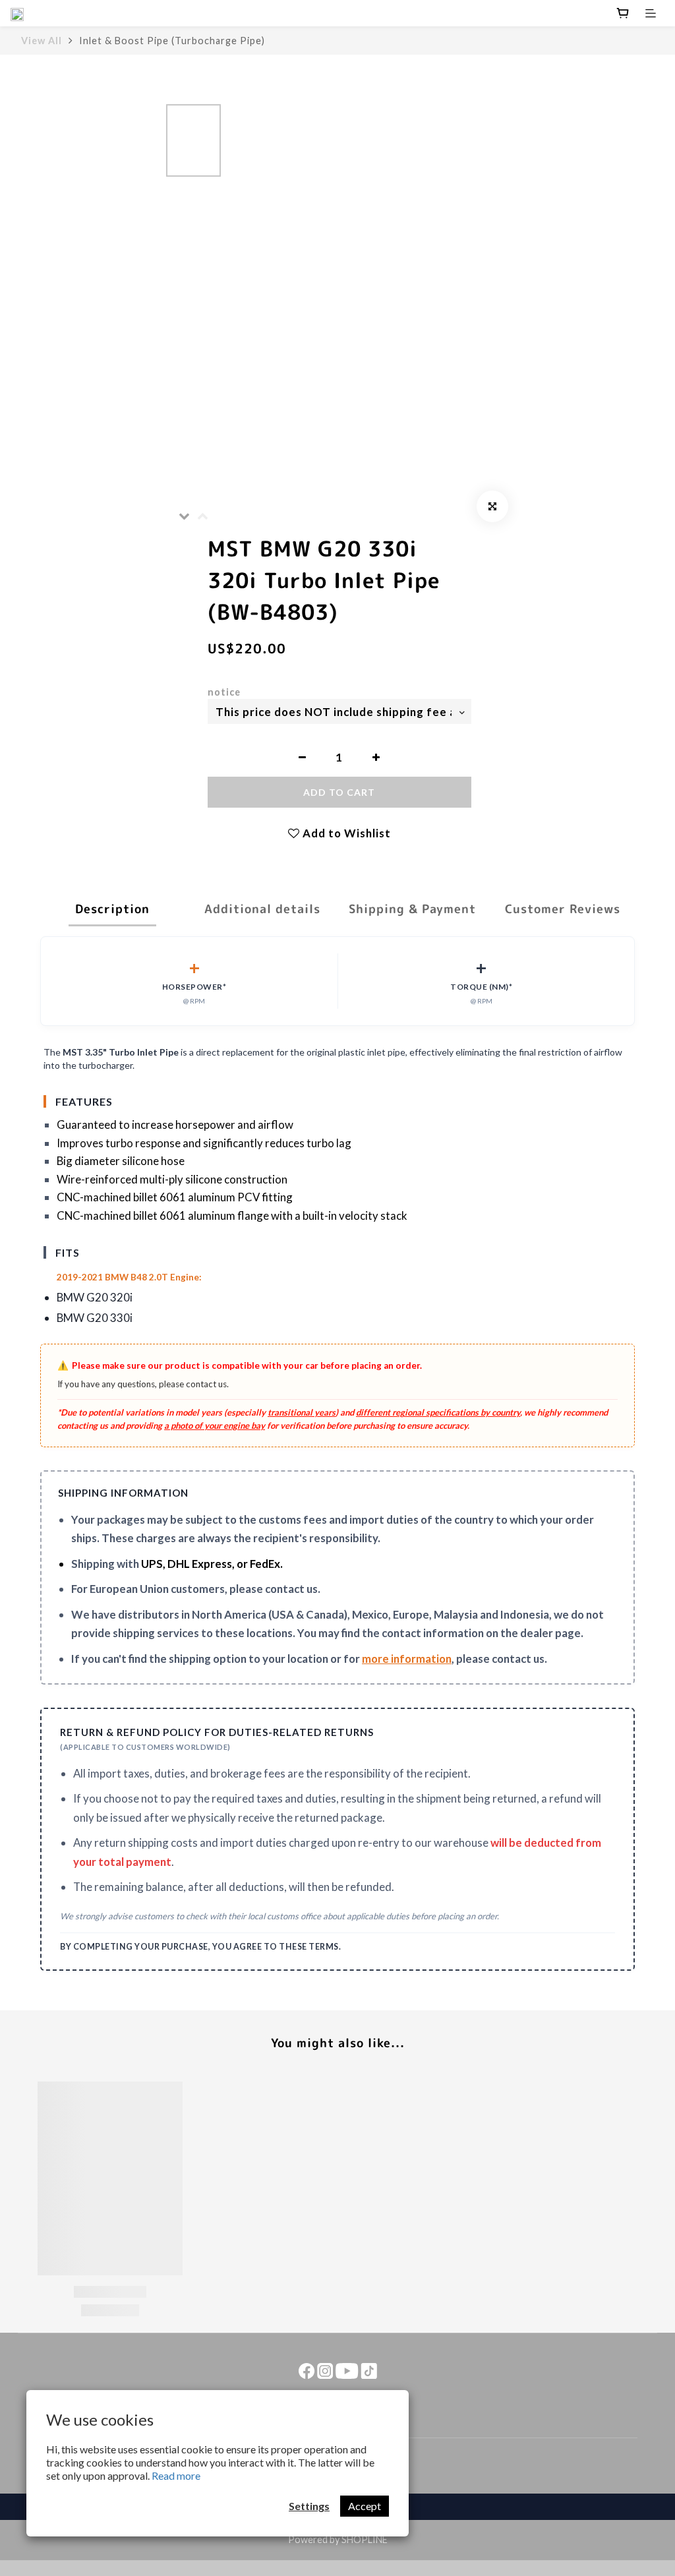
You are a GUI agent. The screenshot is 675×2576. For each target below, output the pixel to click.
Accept (365, 2506)
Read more (176, 2475)
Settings (309, 2506)
